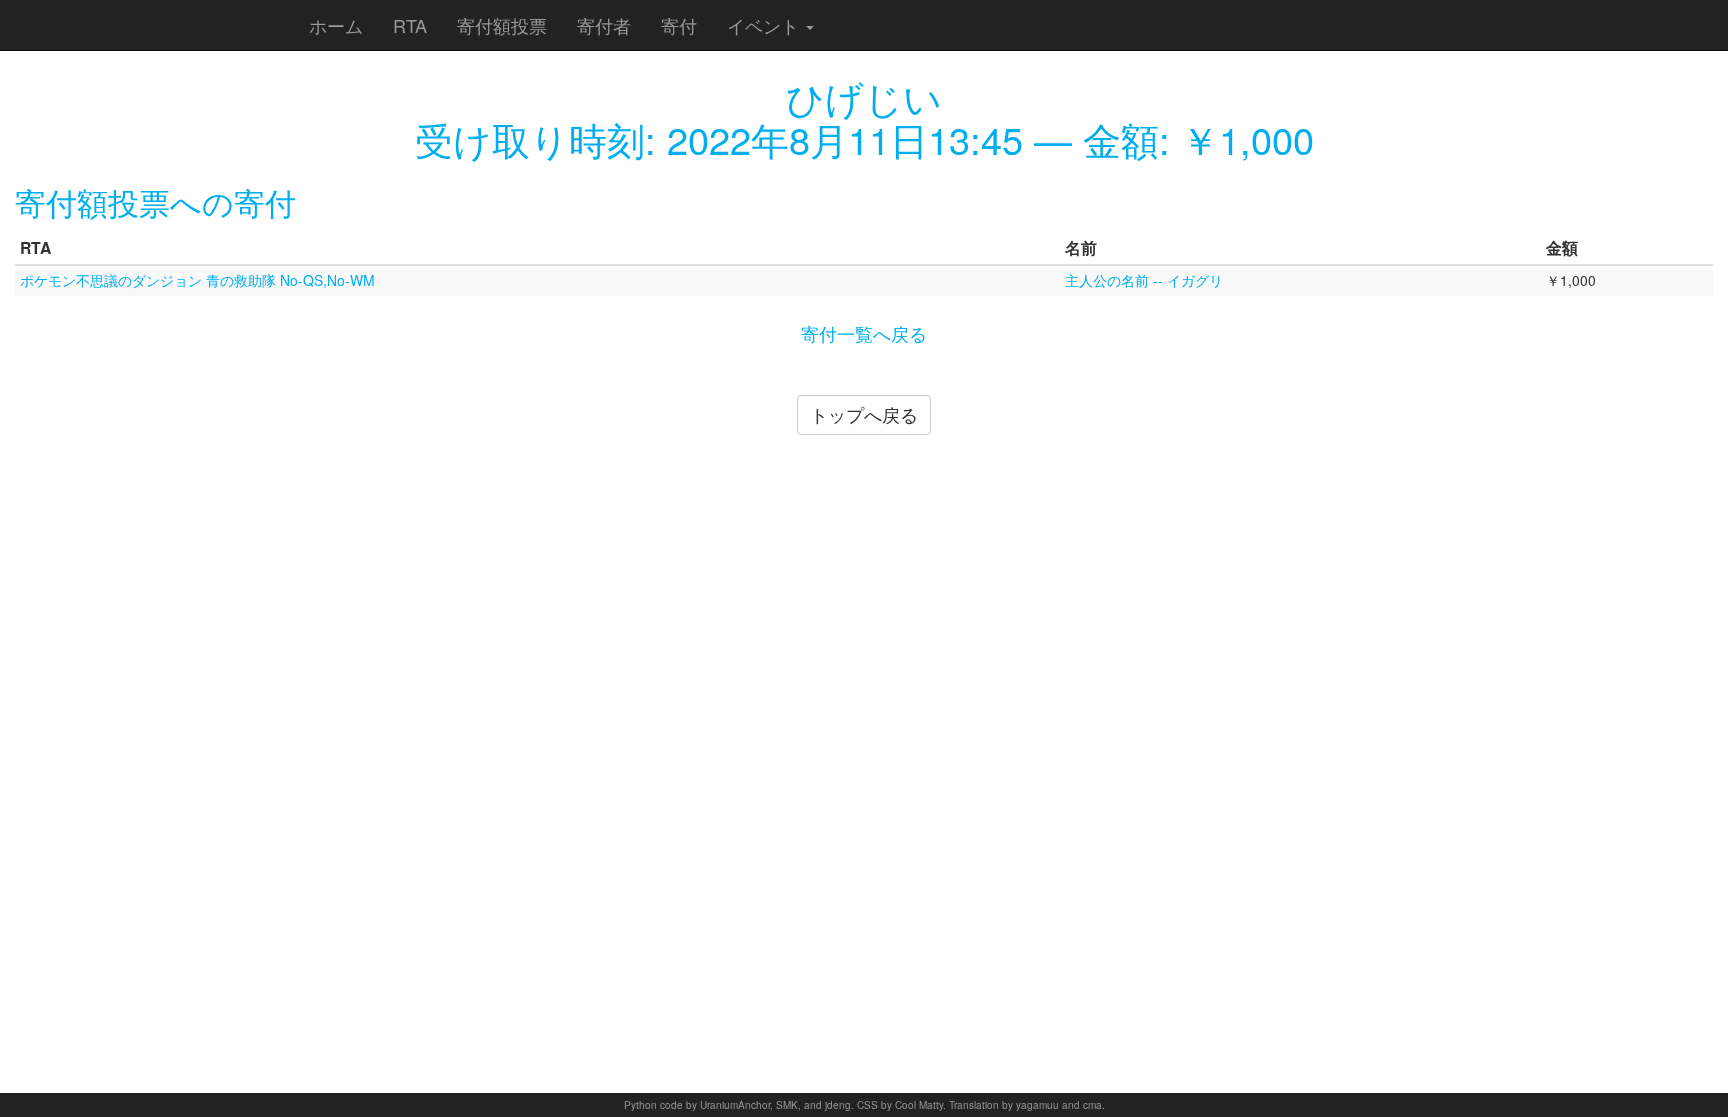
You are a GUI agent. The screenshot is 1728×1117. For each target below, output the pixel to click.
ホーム (336, 25)
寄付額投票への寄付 (155, 201)
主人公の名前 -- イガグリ (1144, 280)
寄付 (679, 25)
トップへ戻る (864, 414)
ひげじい (864, 96)
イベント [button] (765, 25)
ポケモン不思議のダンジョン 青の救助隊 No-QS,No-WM (197, 280)
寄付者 (604, 25)
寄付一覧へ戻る (864, 333)
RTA (410, 25)
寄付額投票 (502, 25)
